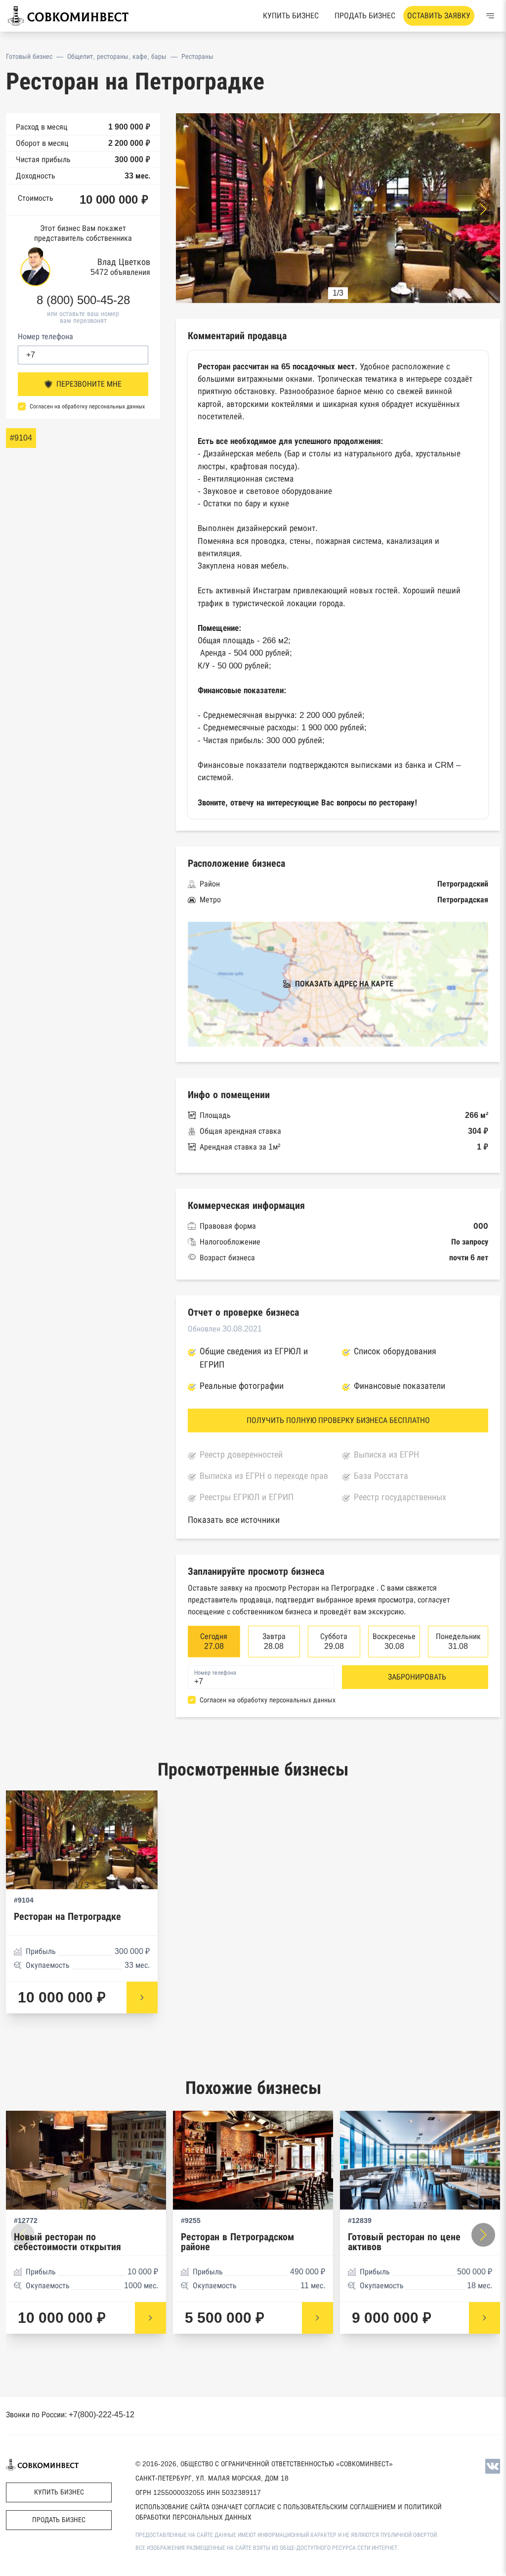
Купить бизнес (291, 16)
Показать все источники (234, 1520)
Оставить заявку (439, 16)
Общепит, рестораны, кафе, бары (117, 56)
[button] (483, 209)
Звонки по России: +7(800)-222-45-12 (70, 2415)
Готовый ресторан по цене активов (404, 2242)
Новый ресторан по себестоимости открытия (67, 2242)
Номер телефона (45, 336)
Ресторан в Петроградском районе (237, 2242)
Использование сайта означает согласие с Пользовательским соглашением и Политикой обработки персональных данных (289, 2512)
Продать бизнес (365, 16)
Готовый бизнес (29, 56)
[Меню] (490, 16)
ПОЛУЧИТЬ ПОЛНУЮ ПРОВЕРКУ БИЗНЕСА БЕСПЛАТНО (338, 1420)
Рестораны (197, 56)
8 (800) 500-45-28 (83, 300)
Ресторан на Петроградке (67, 1917)
